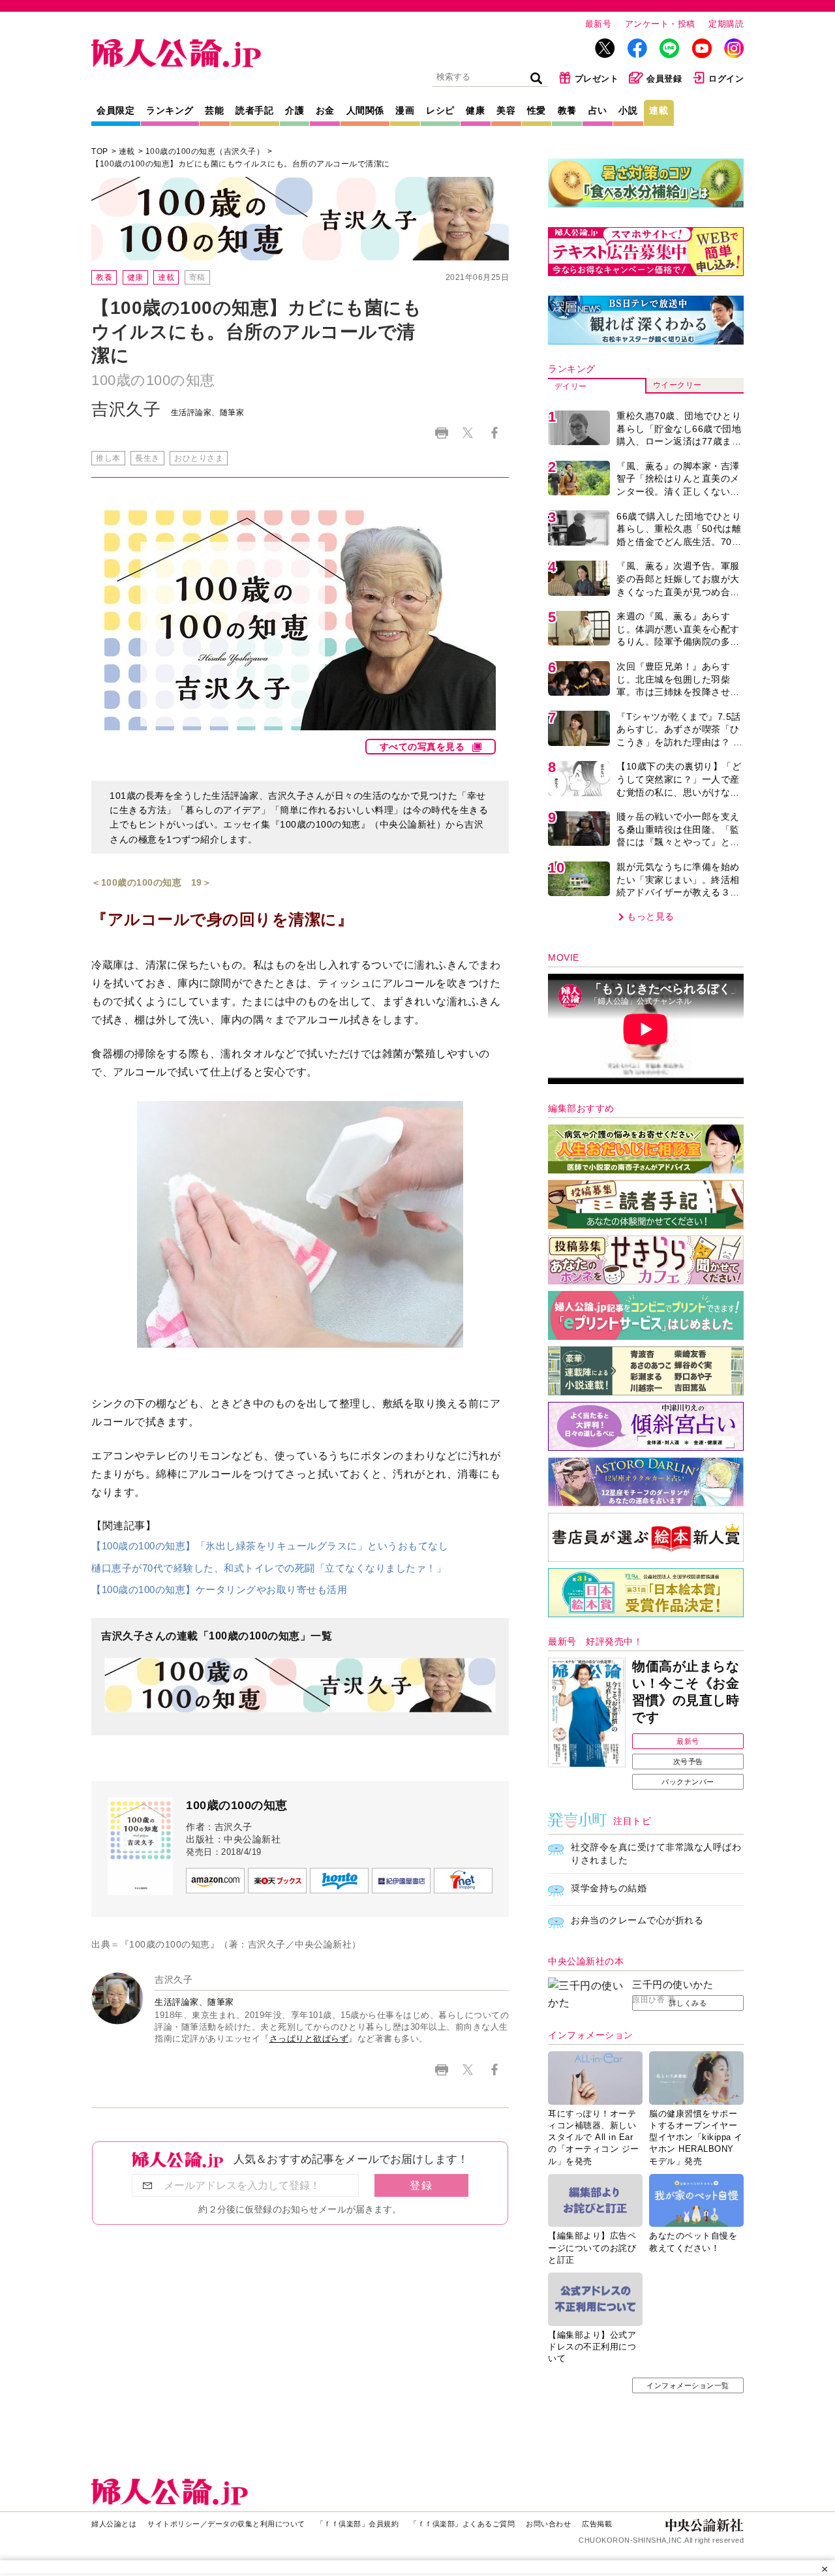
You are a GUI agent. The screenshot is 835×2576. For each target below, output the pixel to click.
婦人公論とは (114, 2524)
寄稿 (197, 277)
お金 (325, 110)
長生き (147, 458)
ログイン (726, 79)
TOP (100, 151)
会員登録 (664, 79)
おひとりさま (199, 458)
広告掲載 (597, 2524)
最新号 (599, 24)
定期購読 (726, 24)
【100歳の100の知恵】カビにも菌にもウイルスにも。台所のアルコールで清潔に (241, 164)
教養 (567, 110)
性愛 (537, 110)
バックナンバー (688, 1782)
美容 (506, 110)
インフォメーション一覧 (688, 2385)
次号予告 (688, 1761)
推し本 (108, 458)
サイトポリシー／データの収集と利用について (226, 2524)
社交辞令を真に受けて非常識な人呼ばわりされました (656, 1854)
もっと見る (651, 916)
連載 (659, 110)
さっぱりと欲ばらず (309, 2039)
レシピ (440, 110)
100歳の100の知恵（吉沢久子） (205, 151)
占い (598, 110)
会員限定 (115, 110)
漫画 (405, 110)
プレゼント (597, 79)
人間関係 (365, 110)
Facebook (494, 433)
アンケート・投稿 (660, 24)
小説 (628, 110)
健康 (475, 110)
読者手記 (254, 110)
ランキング (170, 110)
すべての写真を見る (422, 747)
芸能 (214, 110)
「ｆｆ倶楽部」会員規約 (358, 2524)
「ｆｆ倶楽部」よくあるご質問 (462, 2524)
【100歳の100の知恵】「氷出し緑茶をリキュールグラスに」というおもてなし (270, 1546)
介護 (295, 110)
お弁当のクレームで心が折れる (637, 1920)
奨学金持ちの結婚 (609, 1888)
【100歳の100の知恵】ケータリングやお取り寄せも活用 (219, 1590)
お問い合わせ (548, 2524)
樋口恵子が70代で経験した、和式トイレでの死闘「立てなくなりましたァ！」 (269, 1568)
